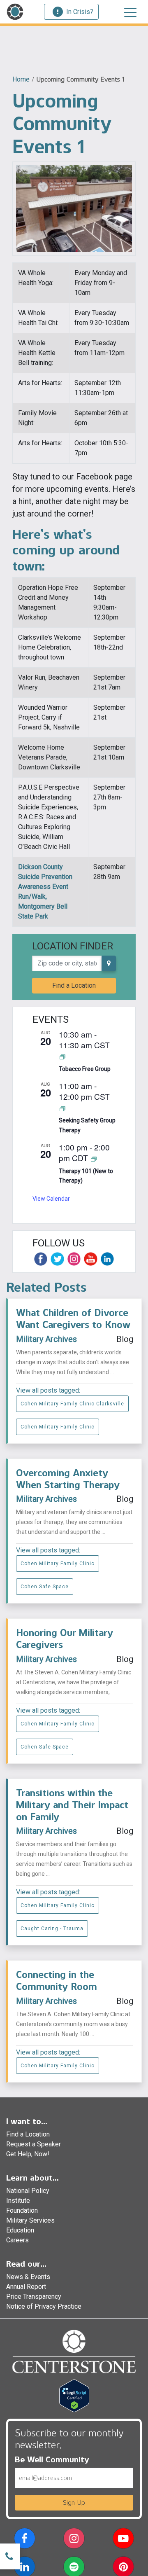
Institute (18, 2201)
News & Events (28, 2277)
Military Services (30, 2220)
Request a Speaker (34, 2144)
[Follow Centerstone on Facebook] (41, 1259)
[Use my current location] (109, 963)
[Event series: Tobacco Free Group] (62, 1057)
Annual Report (26, 2287)
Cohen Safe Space (45, 1587)
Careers (17, 2240)
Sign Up (74, 2502)
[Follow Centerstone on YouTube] (90, 1259)
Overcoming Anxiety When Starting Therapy (68, 1479)
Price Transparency (34, 2297)
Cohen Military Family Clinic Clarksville (72, 1404)
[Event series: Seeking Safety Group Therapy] (62, 1108)
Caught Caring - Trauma (52, 1928)
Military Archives (46, 1339)
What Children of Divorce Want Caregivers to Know (73, 1318)
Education (20, 2230)
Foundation (22, 2210)
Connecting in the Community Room (57, 1980)
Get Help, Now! (28, 2154)
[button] (24, 2540)
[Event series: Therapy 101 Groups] (94, 1158)
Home (21, 79)
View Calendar (51, 1199)
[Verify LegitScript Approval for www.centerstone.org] (74, 2395)
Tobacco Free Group (85, 1069)
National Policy (28, 2191)
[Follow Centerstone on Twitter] (57, 1259)
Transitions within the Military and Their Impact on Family (72, 1805)
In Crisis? (80, 12)
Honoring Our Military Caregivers (65, 1639)
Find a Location (74, 985)
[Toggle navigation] (130, 12)
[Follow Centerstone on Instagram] (74, 1259)
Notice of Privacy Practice (44, 2306)
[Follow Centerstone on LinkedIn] (107, 1259)
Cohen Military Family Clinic (58, 1427)
